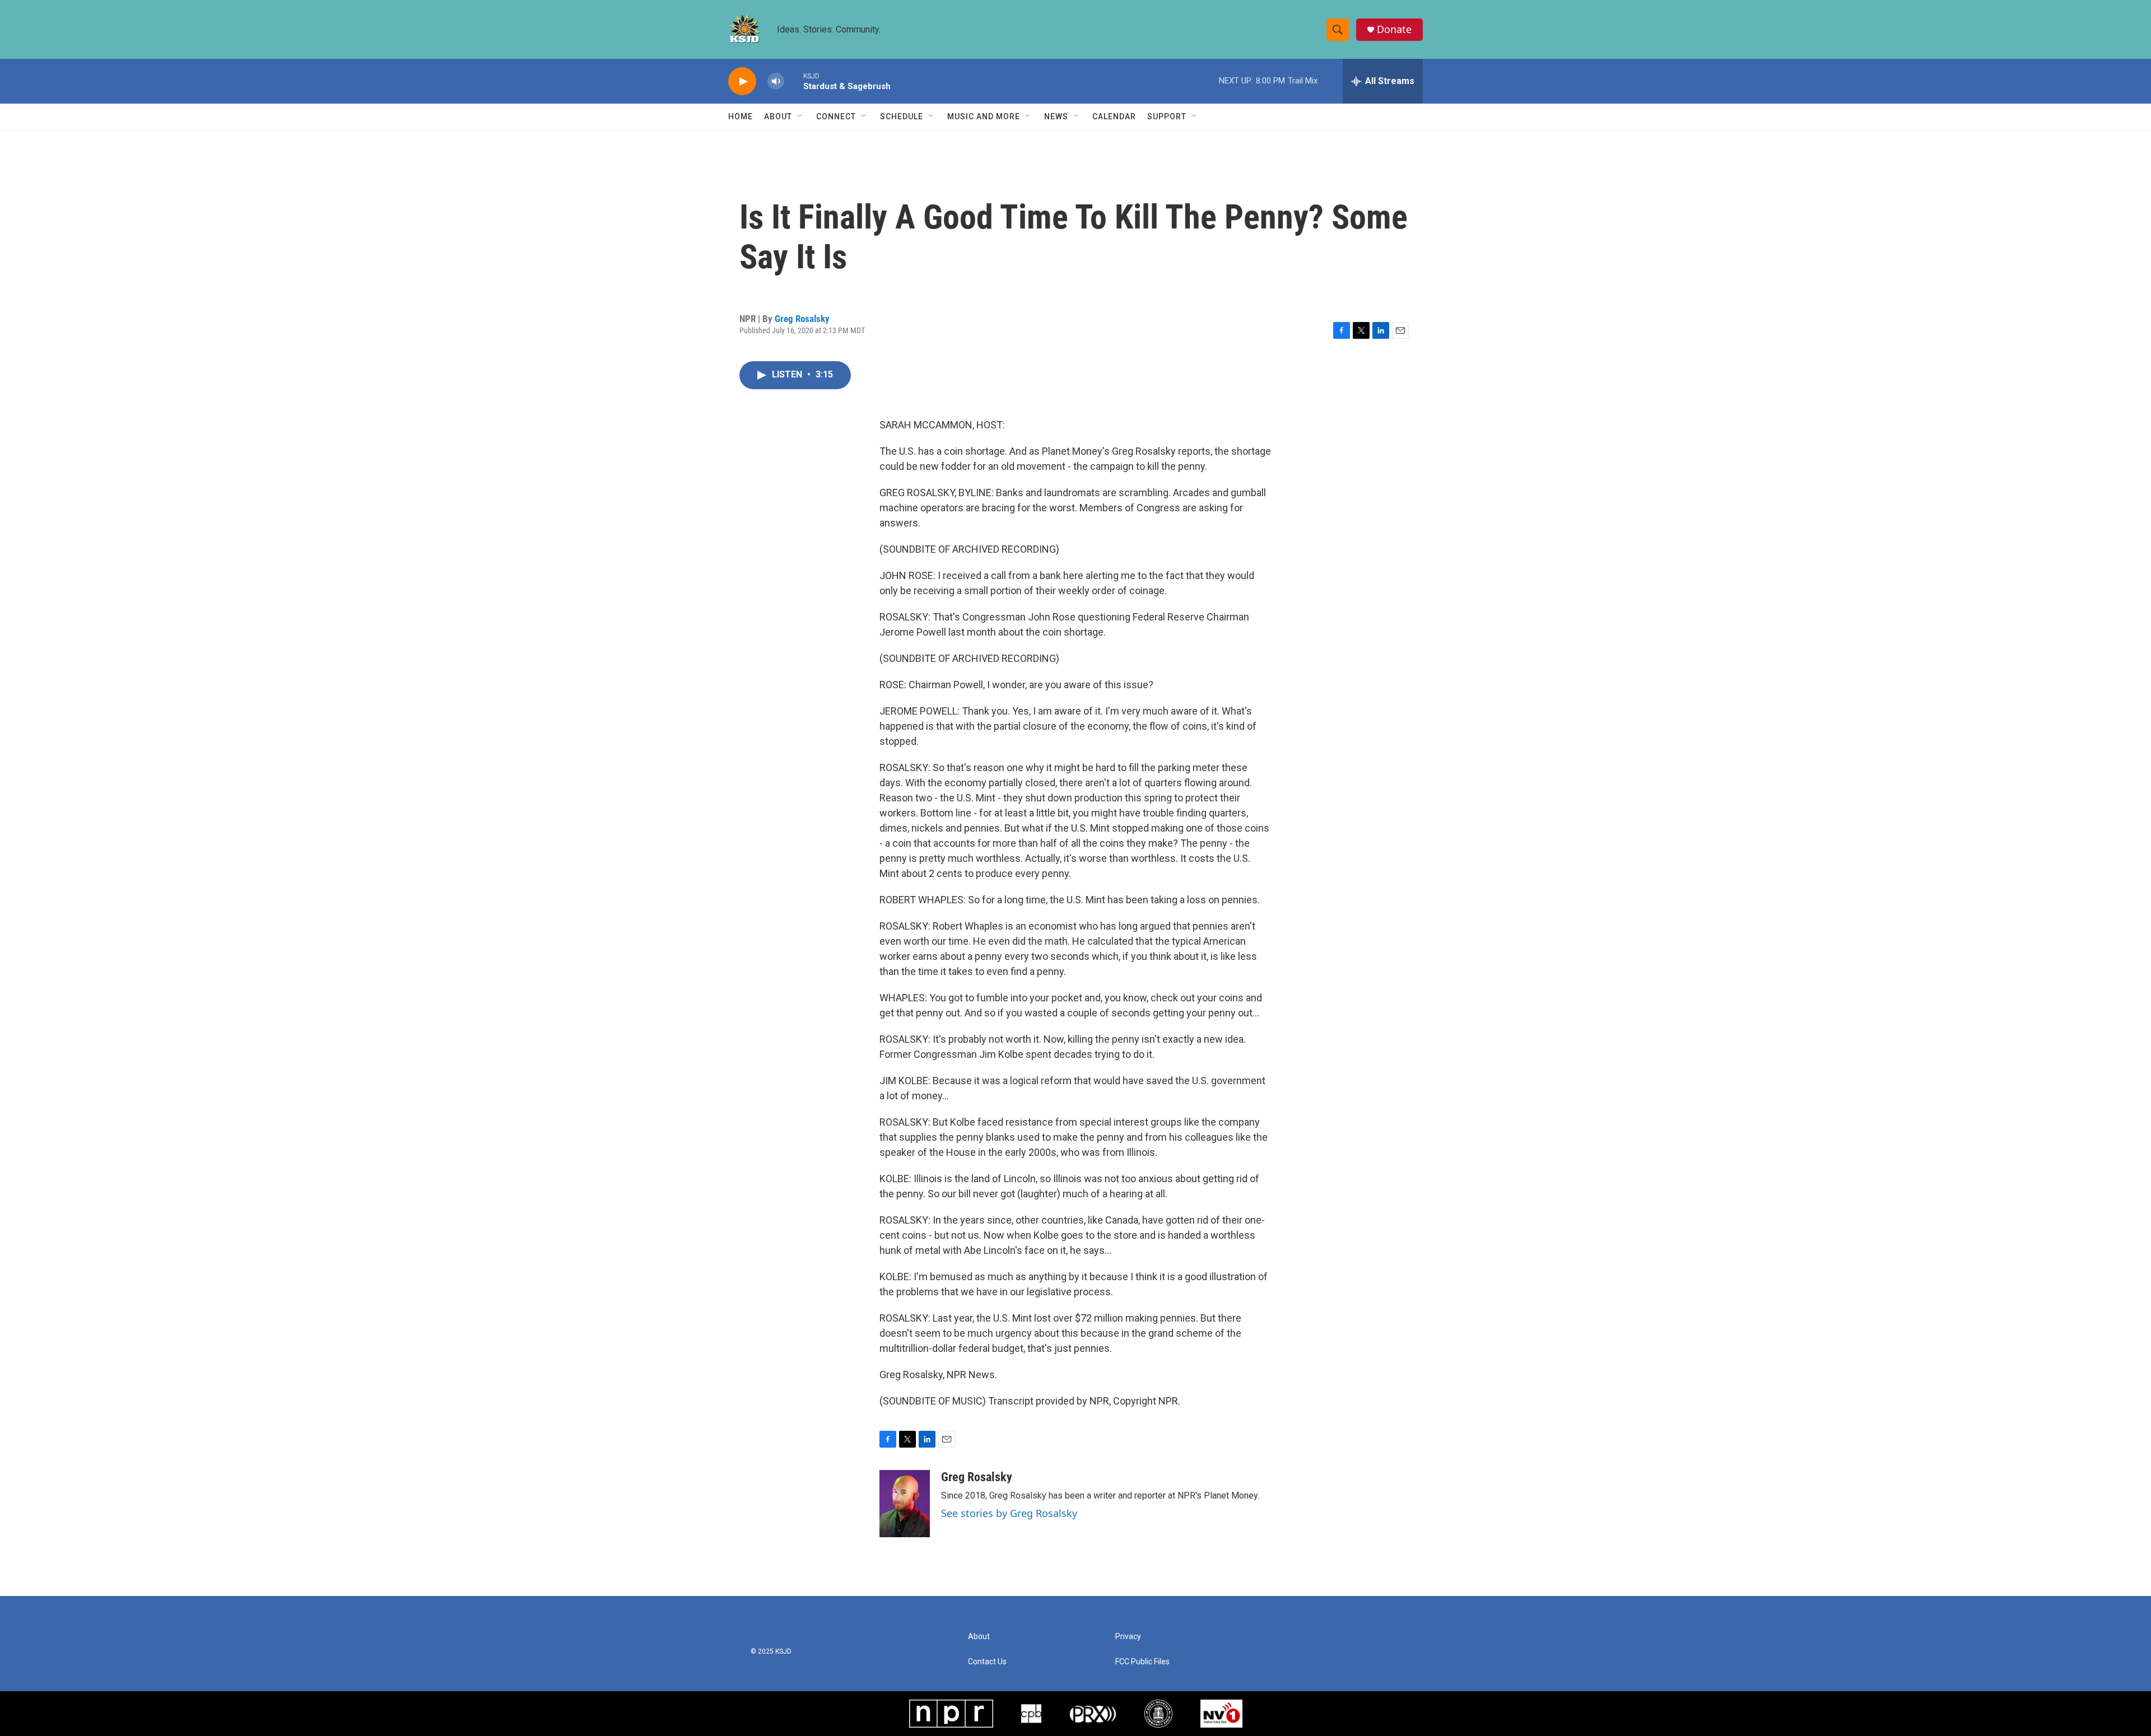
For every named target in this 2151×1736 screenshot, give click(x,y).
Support (1167, 116)
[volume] (776, 81)
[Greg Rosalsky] (905, 1504)
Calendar (1114, 116)
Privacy (1128, 1637)
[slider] (794, 81)
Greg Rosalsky (802, 319)
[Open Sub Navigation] (800, 116)
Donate (1394, 29)
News (1056, 116)
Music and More (984, 116)
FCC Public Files (1142, 1662)
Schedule (902, 116)
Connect (836, 116)
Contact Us (987, 1662)
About (778, 116)
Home (741, 116)
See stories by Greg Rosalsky (1009, 1513)
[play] (742, 81)
